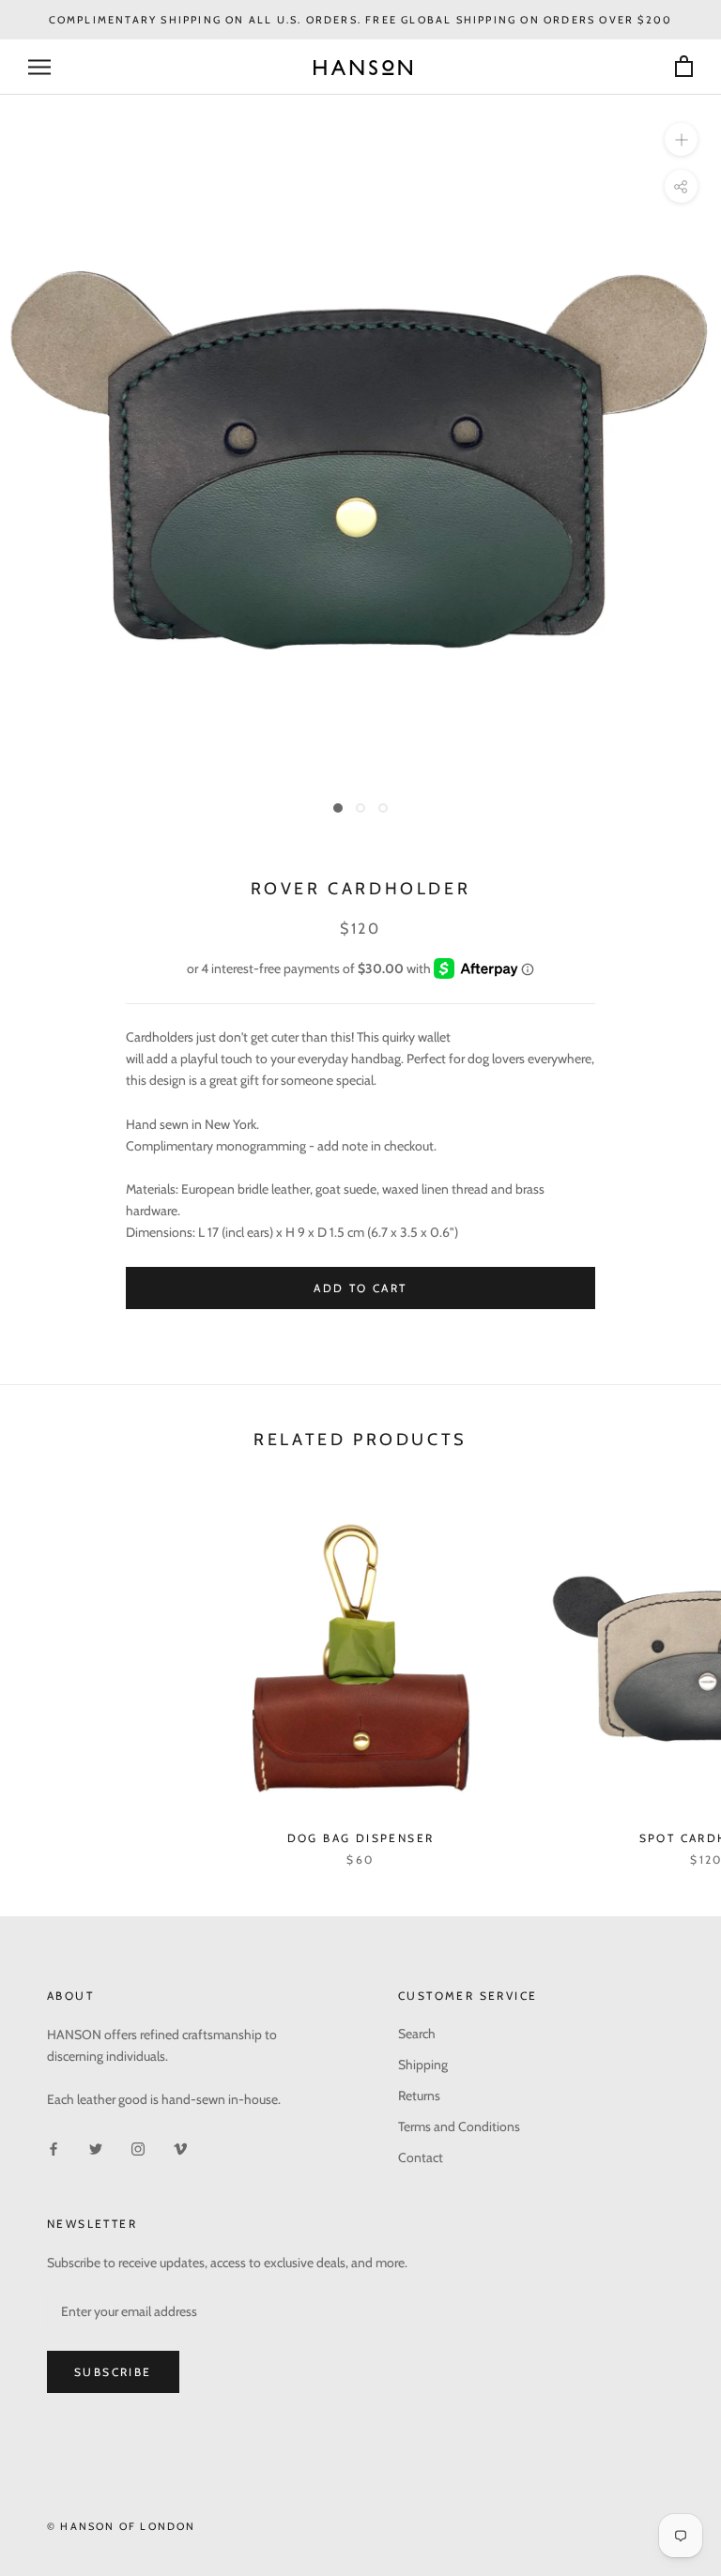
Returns (419, 2096)
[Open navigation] (39, 67)
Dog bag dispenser (361, 1838)
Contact (421, 2157)
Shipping (423, 2065)
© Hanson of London (122, 2526)
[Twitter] (96, 2148)
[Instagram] (138, 2148)
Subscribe (113, 2372)
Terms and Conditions (459, 2126)
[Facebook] (54, 2148)
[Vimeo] (180, 2148)
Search (417, 2034)
